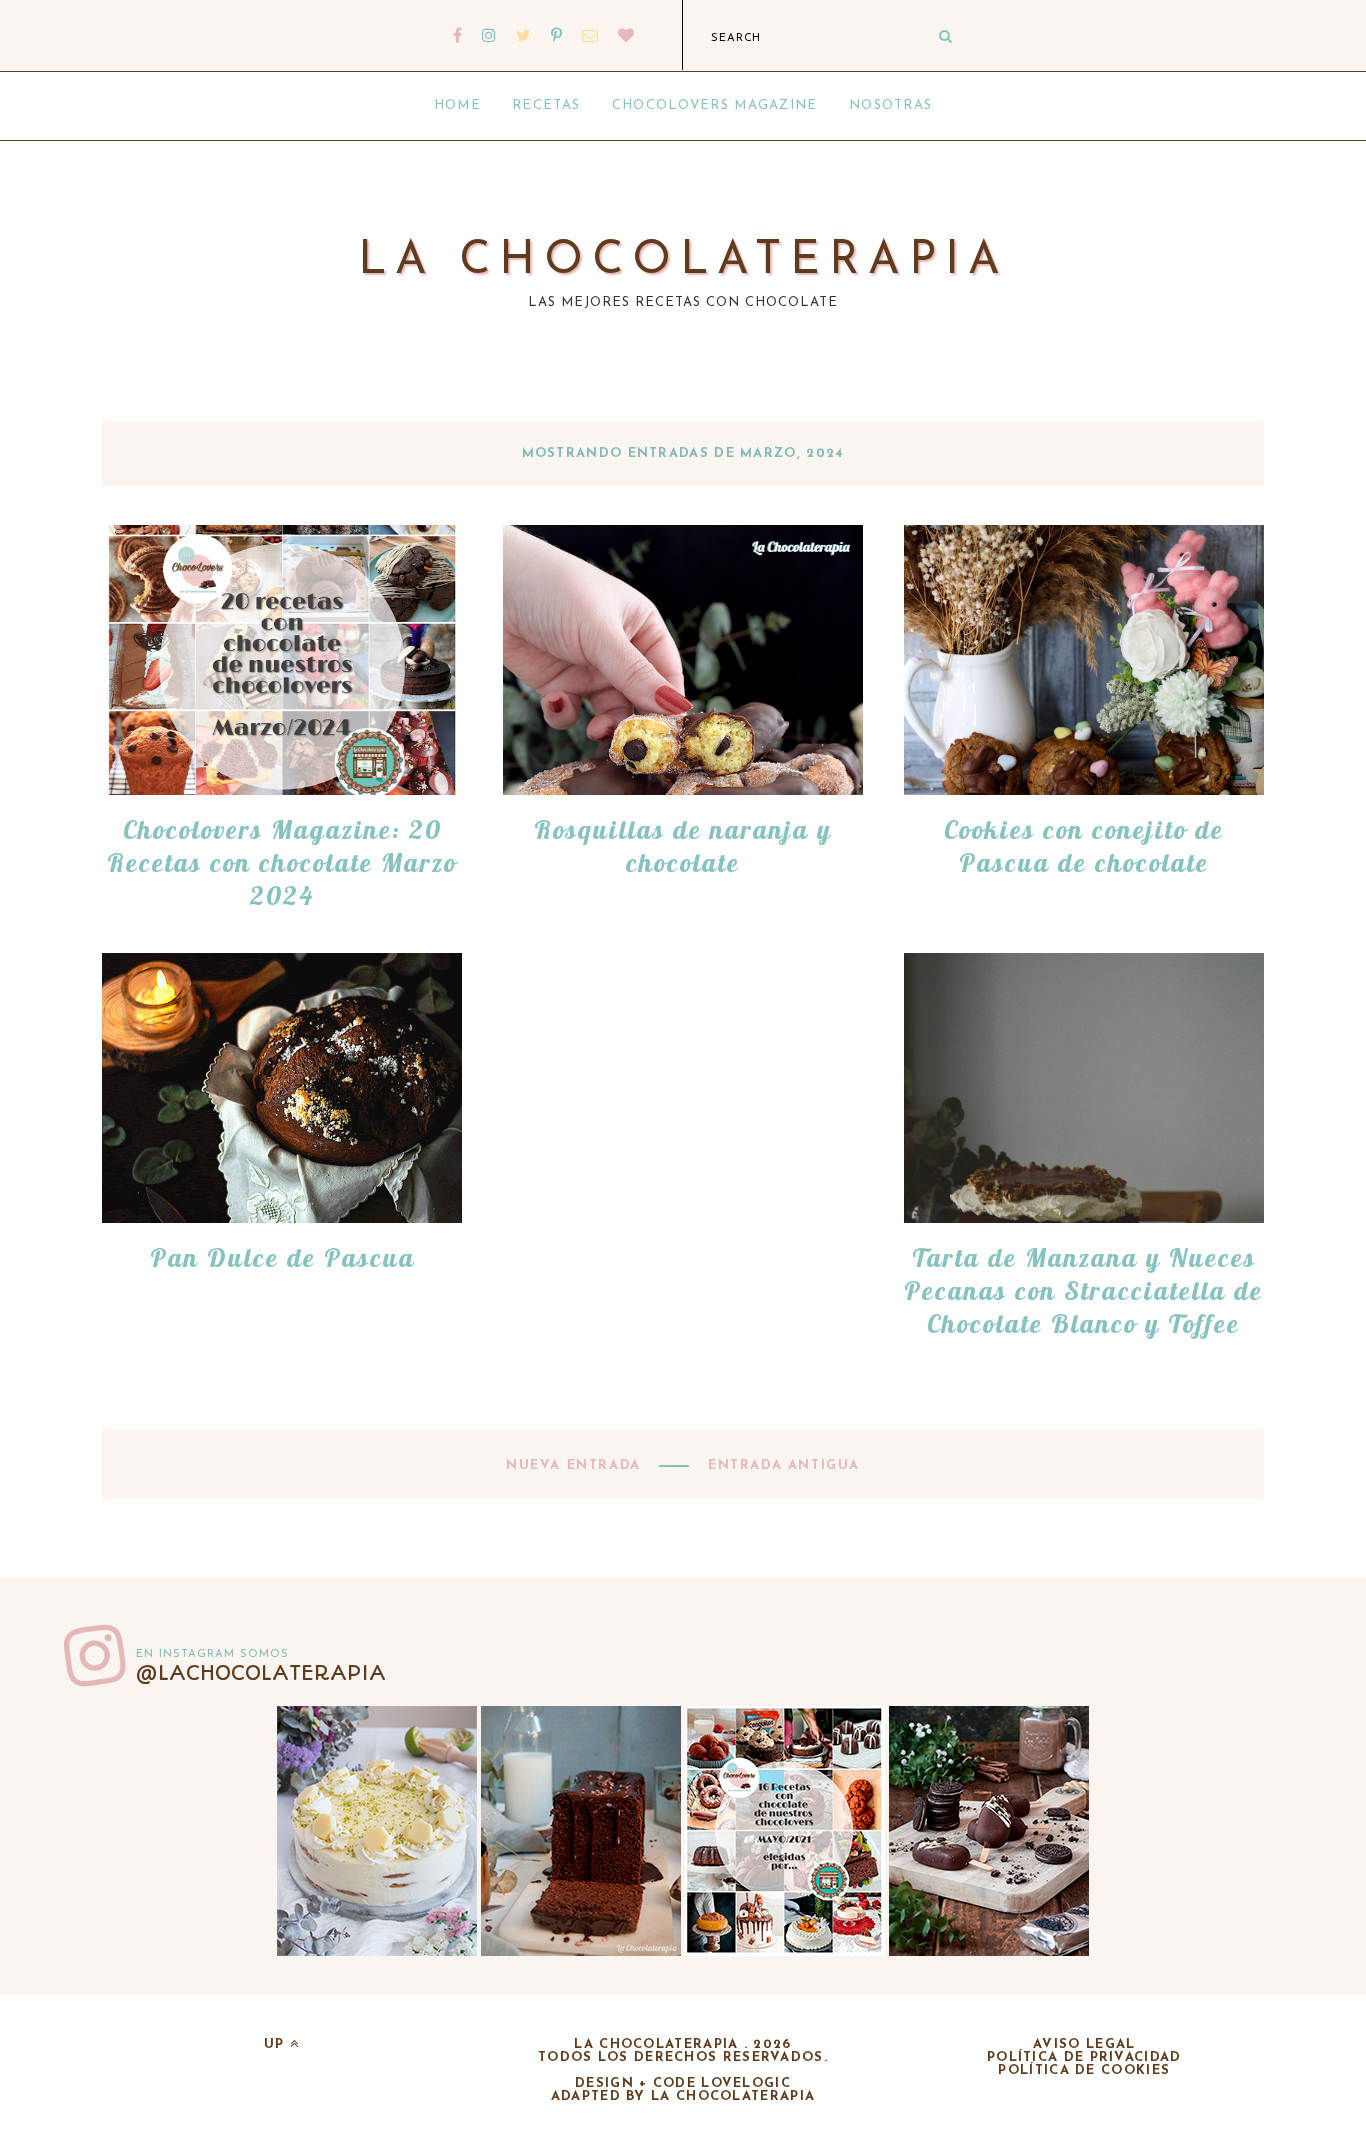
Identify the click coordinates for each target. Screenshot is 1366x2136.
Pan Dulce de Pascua (282, 1257)
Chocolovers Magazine (715, 105)
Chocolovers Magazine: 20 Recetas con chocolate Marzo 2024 (282, 862)
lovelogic (746, 2083)
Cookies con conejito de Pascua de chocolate (1084, 846)
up (277, 2044)
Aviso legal (1084, 2044)
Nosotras (890, 105)
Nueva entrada (576, 1465)
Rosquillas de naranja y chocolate (683, 846)
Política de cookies (1084, 2070)
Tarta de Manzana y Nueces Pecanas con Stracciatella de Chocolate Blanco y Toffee (1083, 1290)
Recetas (546, 105)
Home (457, 105)
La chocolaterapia (683, 261)
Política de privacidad (1084, 2057)
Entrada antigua (781, 1465)
